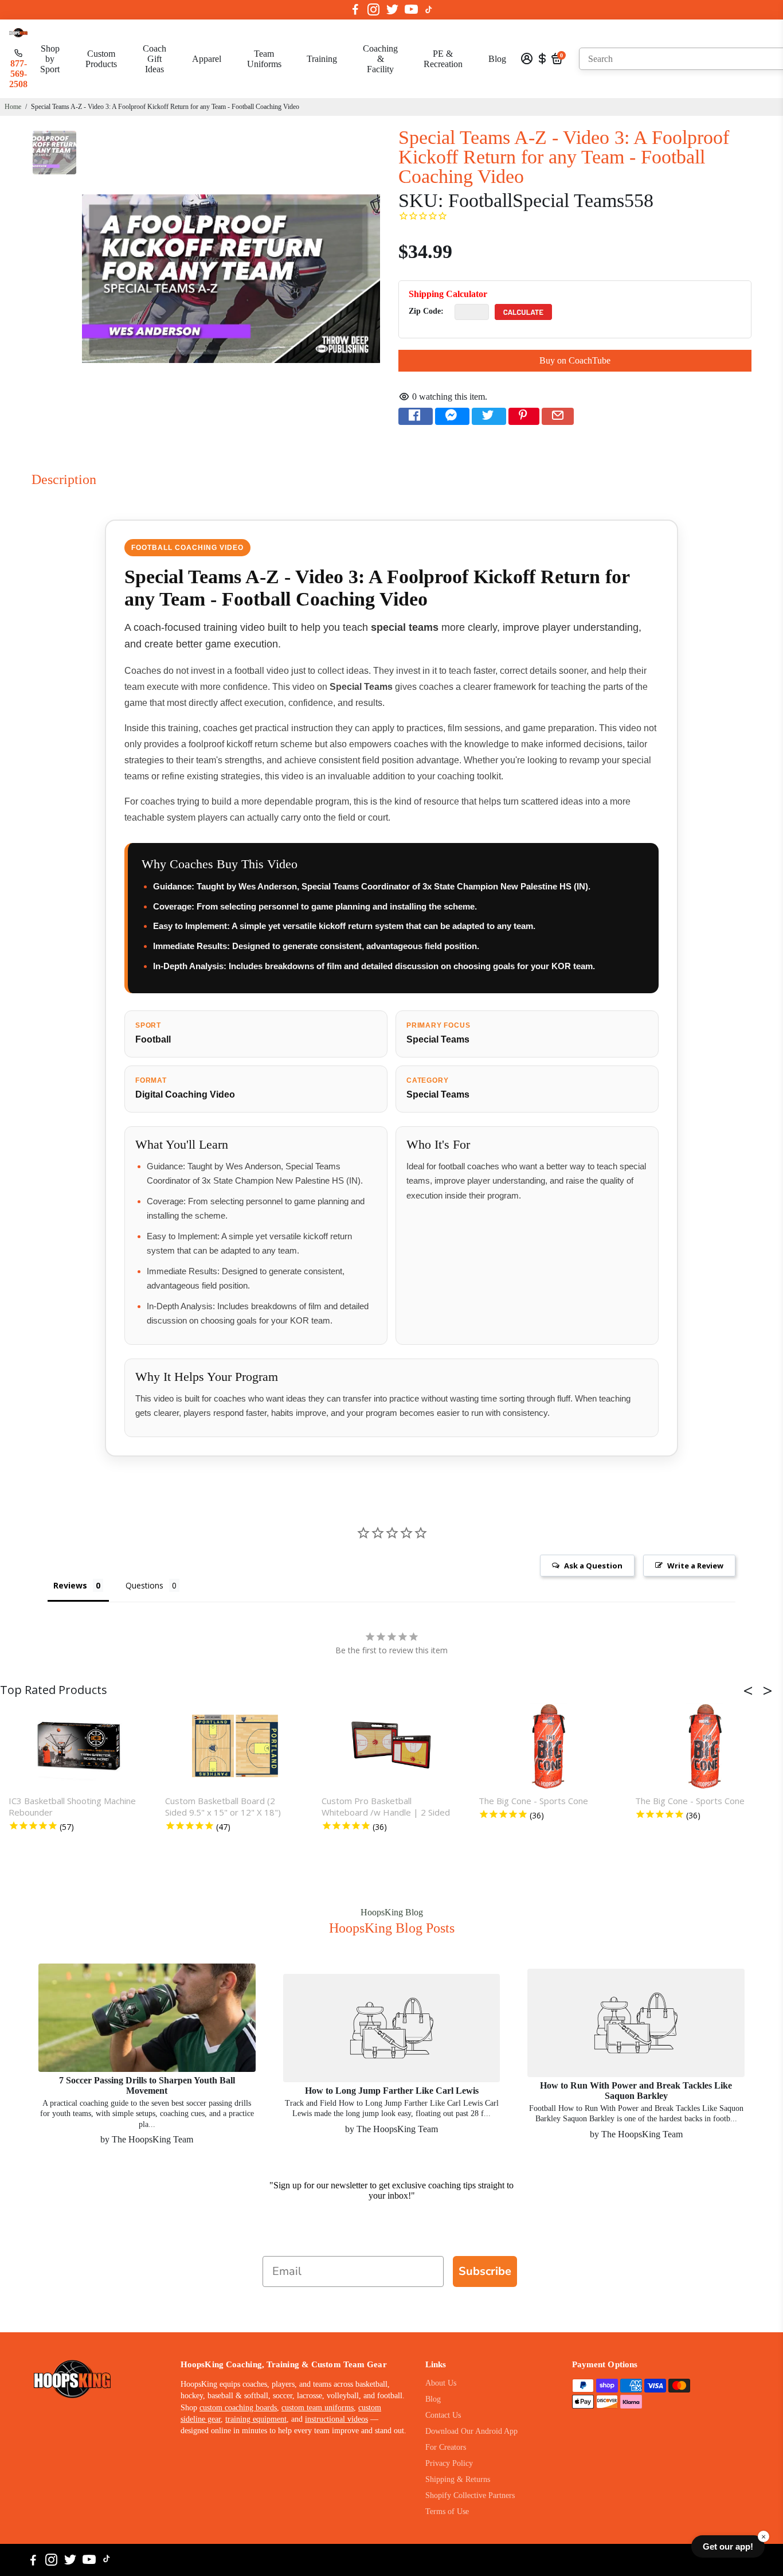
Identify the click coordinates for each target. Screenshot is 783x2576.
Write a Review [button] (695, 1566)
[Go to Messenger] (452, 416)
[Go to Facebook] (355, 10)
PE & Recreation (443, 59)
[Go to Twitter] (392, 10)
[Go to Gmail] (558, 416)
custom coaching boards (238, 2408)
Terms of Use (447, 2511)
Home (13, 107)
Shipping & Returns (458, 2479)
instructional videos (336, 2419)
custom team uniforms (318, 2408)
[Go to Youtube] (411, 10)
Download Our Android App (471, 2431)
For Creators (446, 2447)
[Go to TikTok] (429, 10)
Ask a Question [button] (593, 1566)
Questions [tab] (144, 1585)
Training (322, 59)
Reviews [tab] (70, 1585)
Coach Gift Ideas (154, 59)
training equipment (256, 2419)
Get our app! (728, 2546)
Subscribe (485, 2271)
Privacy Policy (449, 2463)
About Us (441, 2383)
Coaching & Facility (380, 59)
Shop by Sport (50, 59)
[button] (751, 1691)
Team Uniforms (264, 59)
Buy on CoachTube (575, 360)
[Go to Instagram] (373, 10)
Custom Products (101, 59)
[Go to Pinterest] (524, 416)
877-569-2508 (18, 74)
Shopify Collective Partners (470, 2495)
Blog (497, 59)
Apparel (207, 59)
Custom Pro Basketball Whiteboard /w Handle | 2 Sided (386, 1806)
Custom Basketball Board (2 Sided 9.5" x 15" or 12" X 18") (223, 1806)
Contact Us (443, 2415)
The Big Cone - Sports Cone (533, 1801)
